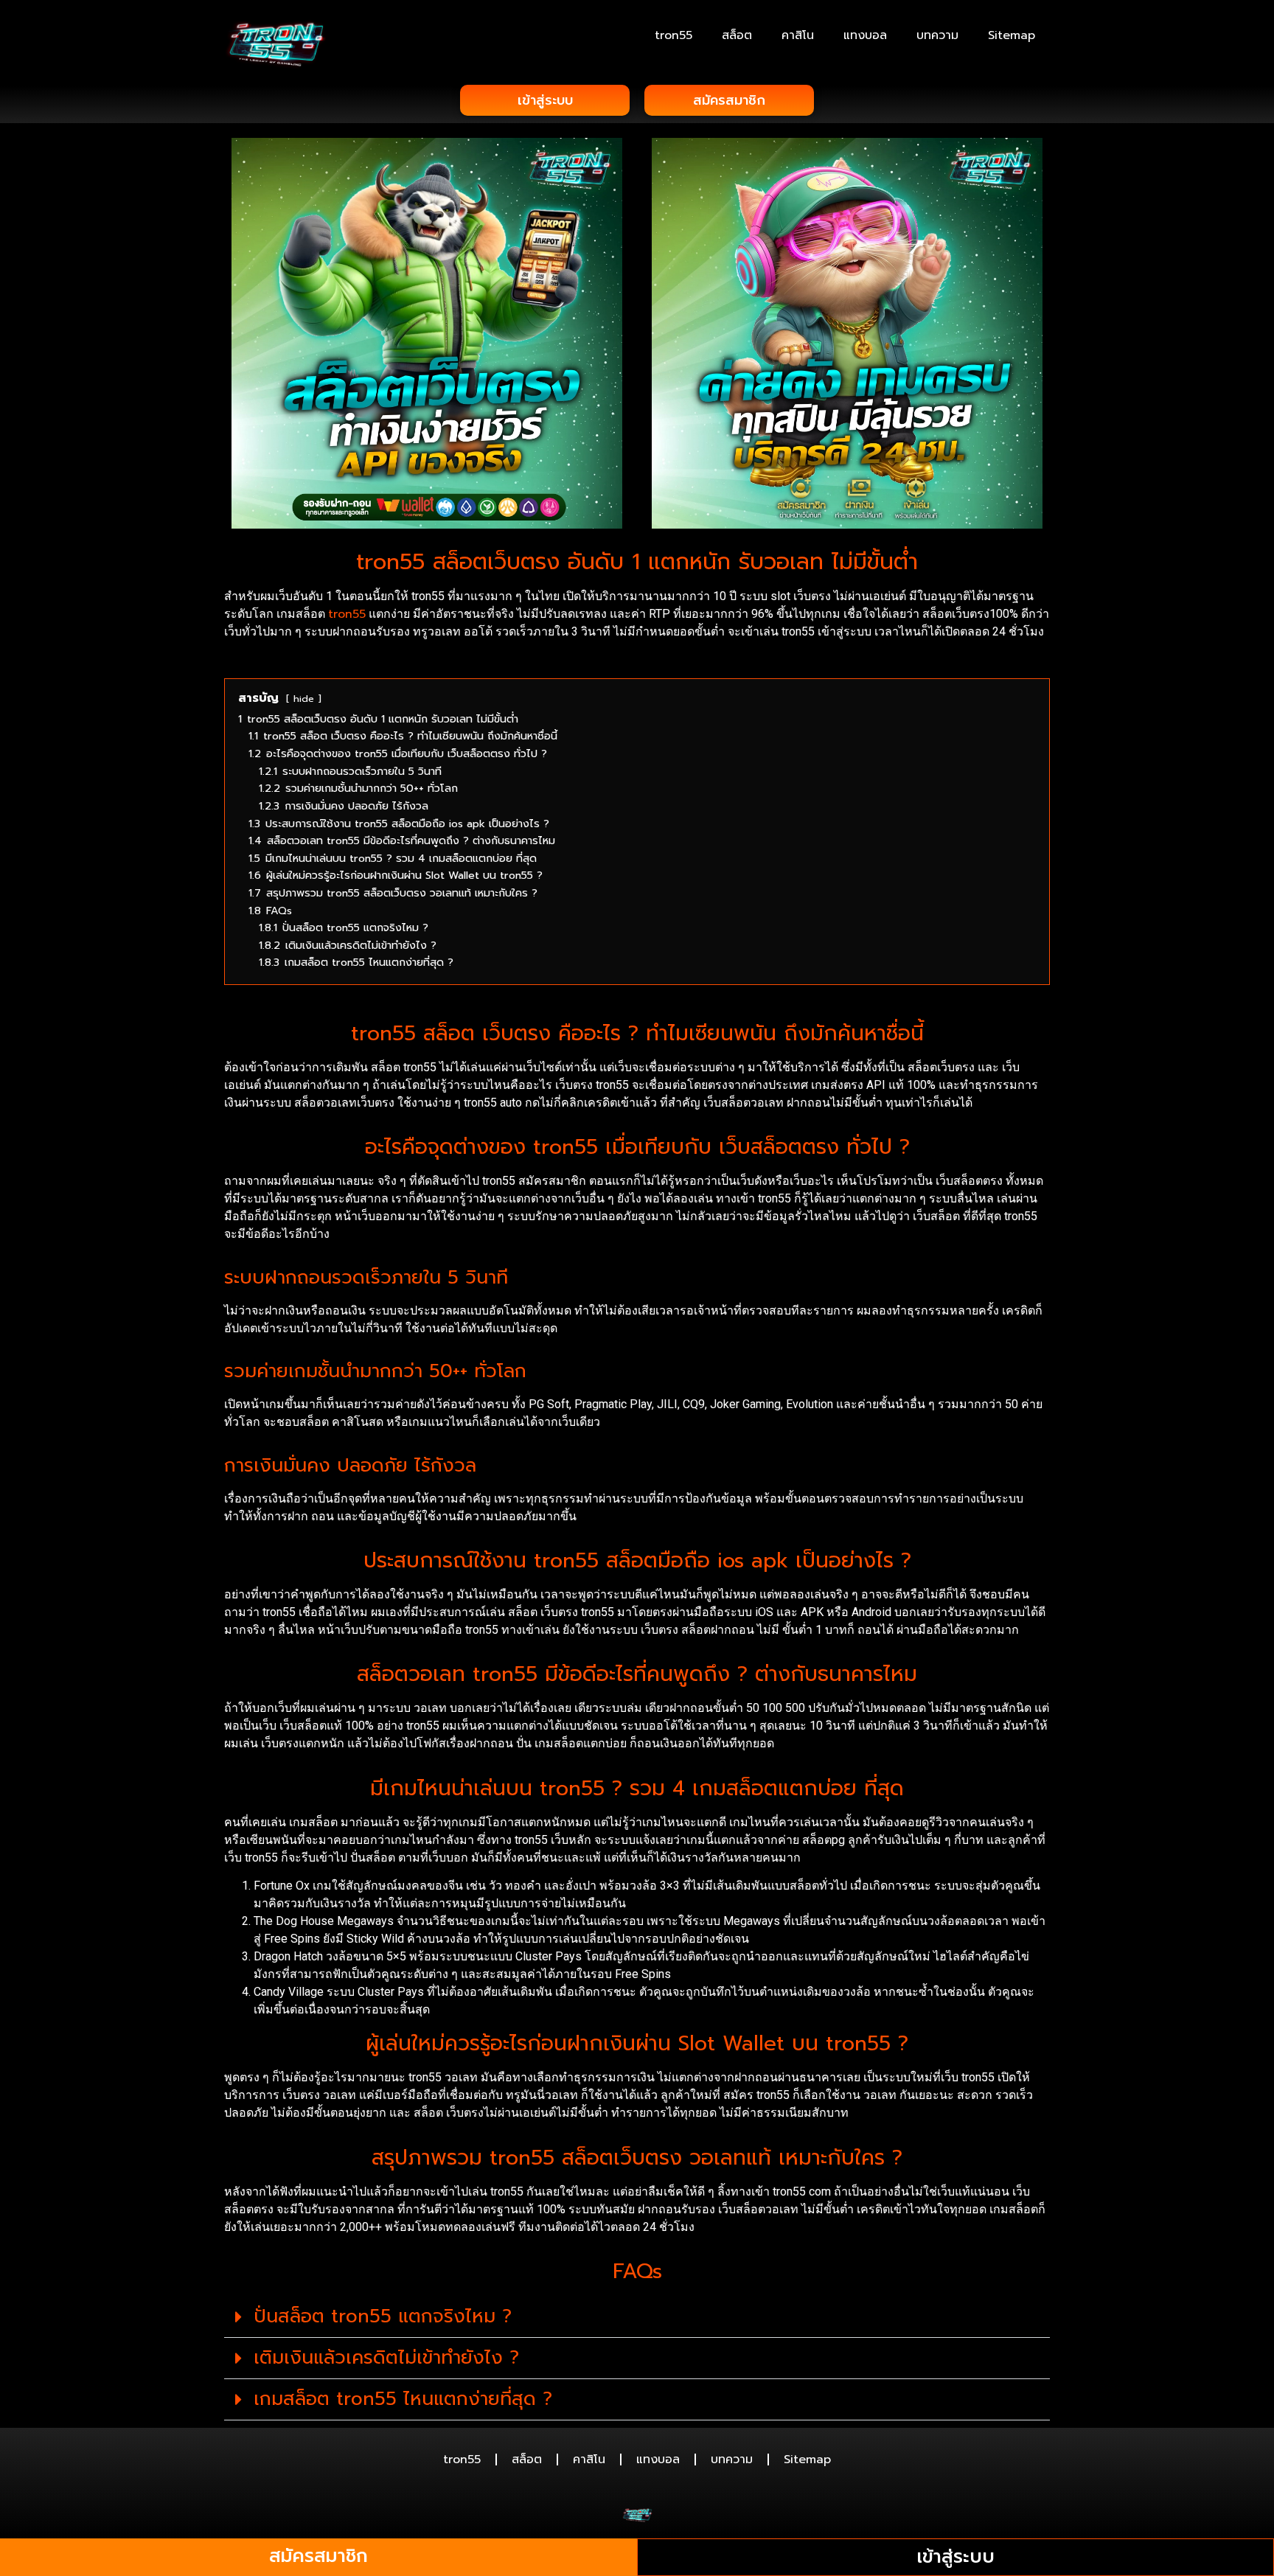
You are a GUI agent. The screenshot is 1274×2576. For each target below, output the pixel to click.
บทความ (937, 35)
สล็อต (737, 35)
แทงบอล (865, 35)
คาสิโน (798, 35)
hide (304, 699)
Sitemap (1012, 35)
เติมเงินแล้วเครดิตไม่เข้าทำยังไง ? (386, 2358)
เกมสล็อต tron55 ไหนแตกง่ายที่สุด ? (403, 2399)
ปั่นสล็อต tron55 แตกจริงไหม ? (383, 2316)
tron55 (673, 35)
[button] (637, 2317)
